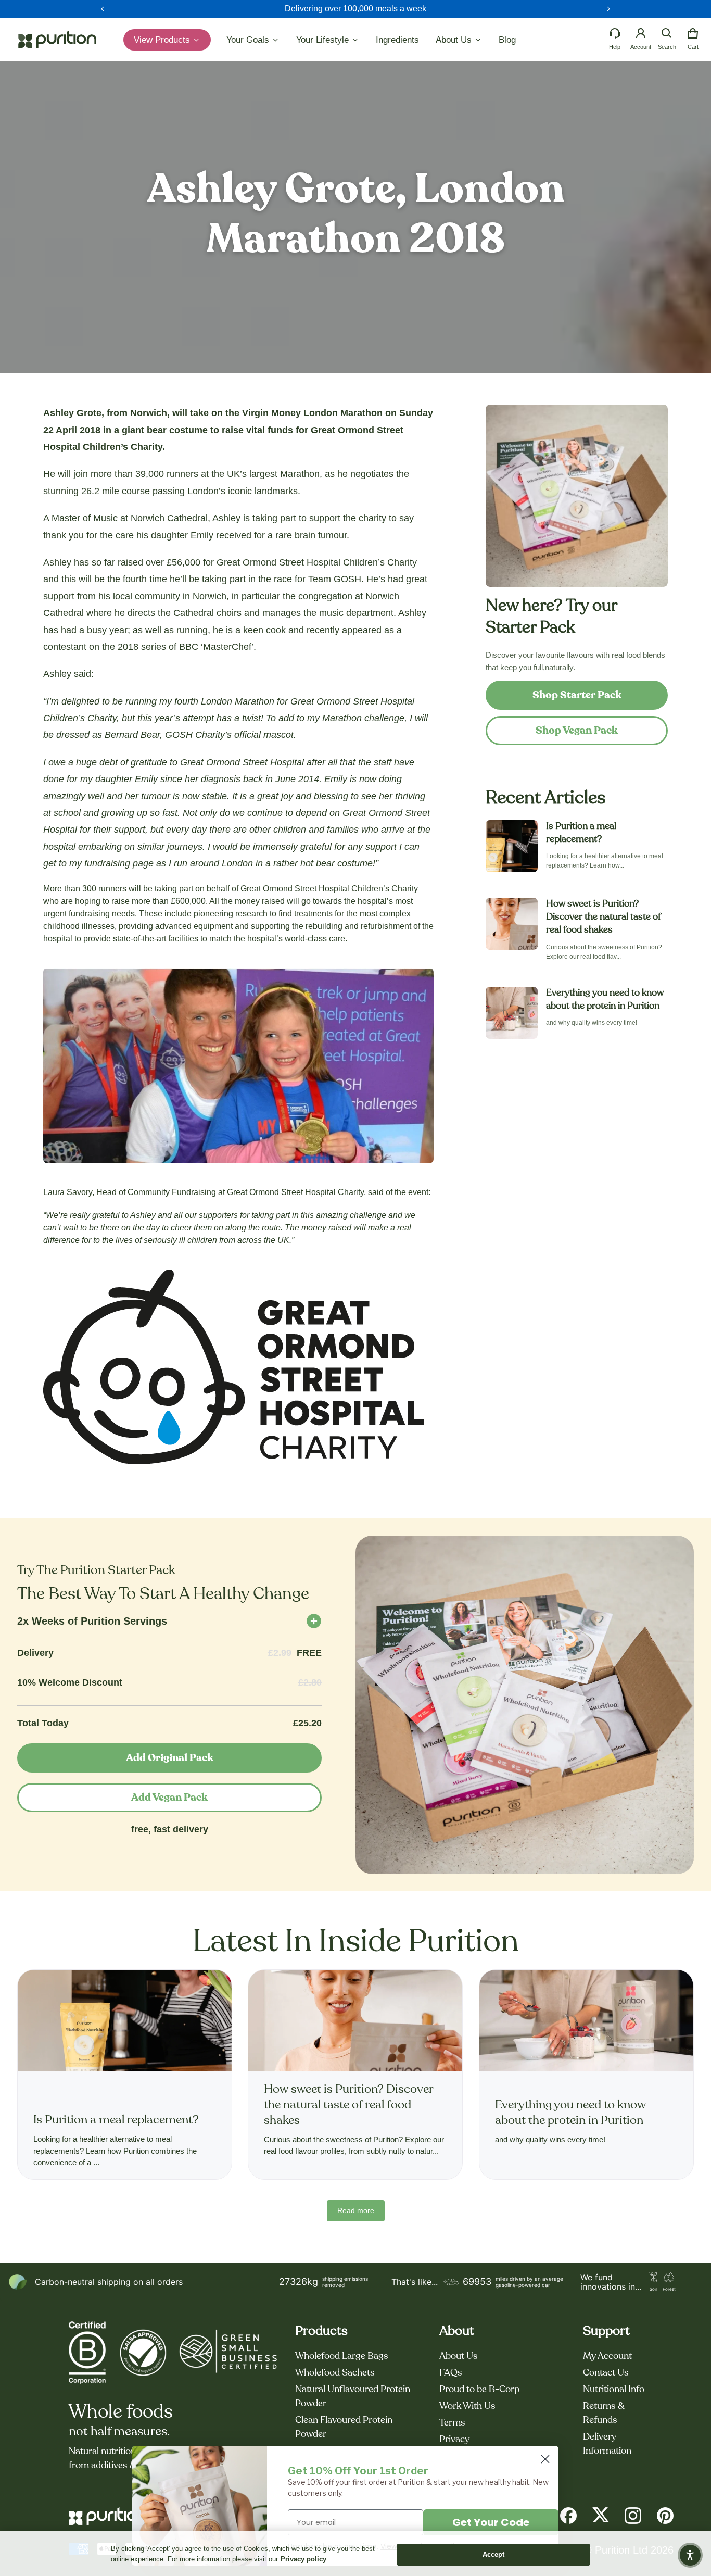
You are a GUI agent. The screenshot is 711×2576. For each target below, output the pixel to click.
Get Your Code (491, 2522)
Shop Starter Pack (577, 695)
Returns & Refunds (604, 2413)
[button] (667, 33)
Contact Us (606, 2373)
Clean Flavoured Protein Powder (344, 2427)
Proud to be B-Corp (479, 2390)
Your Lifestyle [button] (324, 40)
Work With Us (467, 2406)
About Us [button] (455, 40)
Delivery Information (607, 2444)
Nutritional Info (614, 2390)
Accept (494, 2554)
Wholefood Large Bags (342, 2356)
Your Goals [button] (249, 40)
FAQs (451, 2373)
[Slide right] (608, 9)
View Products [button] (163, 40)
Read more (356, 2210)
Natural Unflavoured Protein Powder (353, 2397)
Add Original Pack (170, 1758)
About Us (459, 2356)
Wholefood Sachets (335, 2373)
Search (667, 47)
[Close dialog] (545, 2459)
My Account (607, 2356)
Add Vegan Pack (169, 1798)
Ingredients (397, 40)
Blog (507, 40)
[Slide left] (103, 9)
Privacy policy (303, 2559)
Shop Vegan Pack (577, 731)
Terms (452, 2423)
